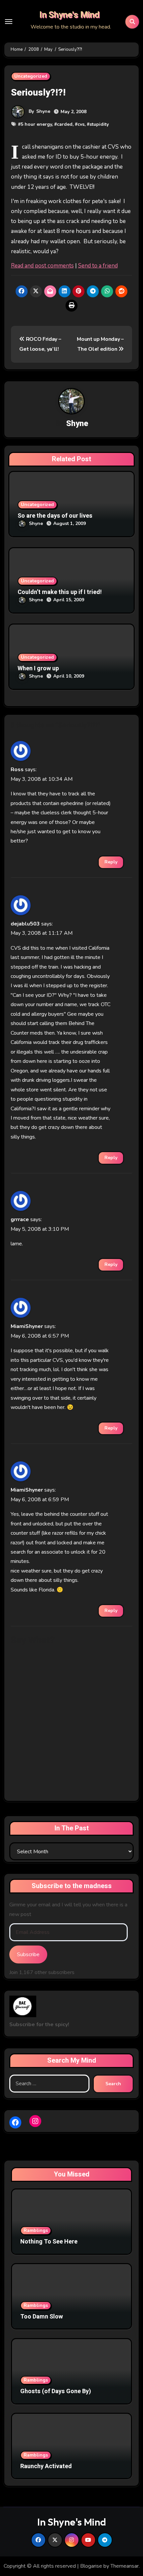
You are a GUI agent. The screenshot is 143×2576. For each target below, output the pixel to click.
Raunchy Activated (46, 2466)
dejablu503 (25, 924)
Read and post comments (42, 266)
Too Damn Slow (42, 2317)
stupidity (99, 124)
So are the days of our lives (55, 516)
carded (65, 124)
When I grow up (38, 668)
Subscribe (28, 1954)
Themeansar (125, 2566)
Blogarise (91, 2566)
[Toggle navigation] (9, 22)
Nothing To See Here (49, 2242)
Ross (17, 770)
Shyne (43, 111)
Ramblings (36, 2230)
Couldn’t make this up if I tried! (60, 592)
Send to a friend (98, 266)
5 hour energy (36, 124)
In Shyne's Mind (69, 15)
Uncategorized (31, 76)
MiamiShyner (27, 1326)
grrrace (20, 1219)
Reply (111, 862)
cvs (81, 124)
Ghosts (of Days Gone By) (56, 2391)
